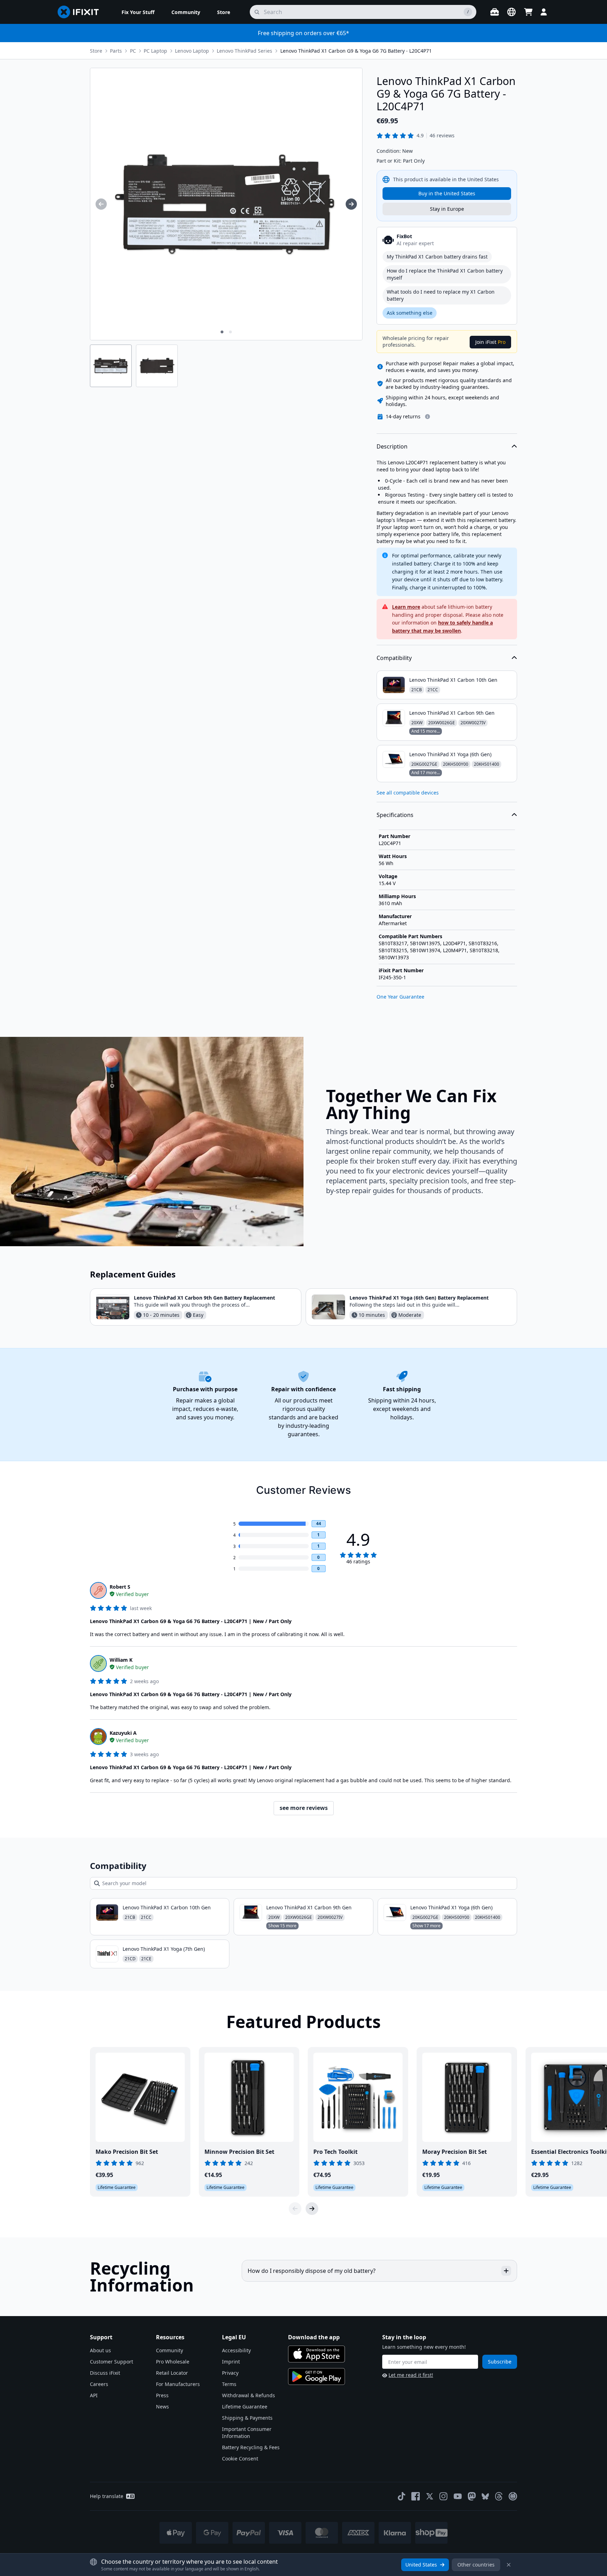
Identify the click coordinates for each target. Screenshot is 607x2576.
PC (133, 51)
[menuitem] (138, 12)
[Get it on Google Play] (316, 2376)
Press (162, 2395)
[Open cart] (528, 12)
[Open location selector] (511, 12)
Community (169, 2350)
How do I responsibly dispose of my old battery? (312, 2271)
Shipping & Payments (247, 2418)
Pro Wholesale (173, 2362)
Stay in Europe (447, 209)
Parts (116, 51)
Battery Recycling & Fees (251, 2447)
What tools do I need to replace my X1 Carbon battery (441, 295)
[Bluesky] (485, 2496)
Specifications (395, 815)
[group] (101, 204)
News (162, 2407)
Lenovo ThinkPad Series (244, 51)
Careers (99, 2384)
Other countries (476, 2565)
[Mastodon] (472, 2496)
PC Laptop (155, 51)
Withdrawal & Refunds (249, 2395)
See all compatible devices (408, 793)
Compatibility (394, 658)
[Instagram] (444, 2496)
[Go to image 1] (222, 332)
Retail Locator (172, 2373)
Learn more (406, 607)
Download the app (314, 2337)
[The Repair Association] (513, 2496)
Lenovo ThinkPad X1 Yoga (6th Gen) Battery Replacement (419, 1298)
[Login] (544, 12)
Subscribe (500, 2362)
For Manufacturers (178, 2384)
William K (121, 1660)
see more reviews (304, 1808)
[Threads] (499, 2496)
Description (392, 446)
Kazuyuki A (123, 1733)
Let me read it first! (411, 2375)
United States (421, 2565)
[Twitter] (430, 2496)
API (94, 2395)
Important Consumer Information (247, 2433)
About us (100, 2350)
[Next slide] (312, 2209)
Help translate (107, 2496)
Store (96, 51)
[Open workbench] (495, 12)
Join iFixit (490, 342)
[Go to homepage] (81, 12)
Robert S (120, 1587)
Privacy (230, 2373)
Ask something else (410, 313)
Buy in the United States (447, 193)
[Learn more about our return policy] (427, 417)
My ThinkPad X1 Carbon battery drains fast (437, 257)
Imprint (231, 2362)
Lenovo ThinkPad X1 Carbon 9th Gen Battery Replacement (204, 1298)
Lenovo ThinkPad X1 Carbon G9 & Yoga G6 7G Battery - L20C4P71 (356, 51)
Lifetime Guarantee (245, 2407)
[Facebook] (416, 2496)
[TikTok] (402, 2496)
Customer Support (112, 2362)
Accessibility (236, 2350)
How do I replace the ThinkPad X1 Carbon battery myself (445, 274)
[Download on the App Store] (316, 2354)
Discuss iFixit (105, 2373)
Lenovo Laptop (192, 51)
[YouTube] (458, 2496)
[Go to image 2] (230, 332)
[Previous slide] (295, 2209)
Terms (229, 2384)
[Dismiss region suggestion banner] (509, 2565)
